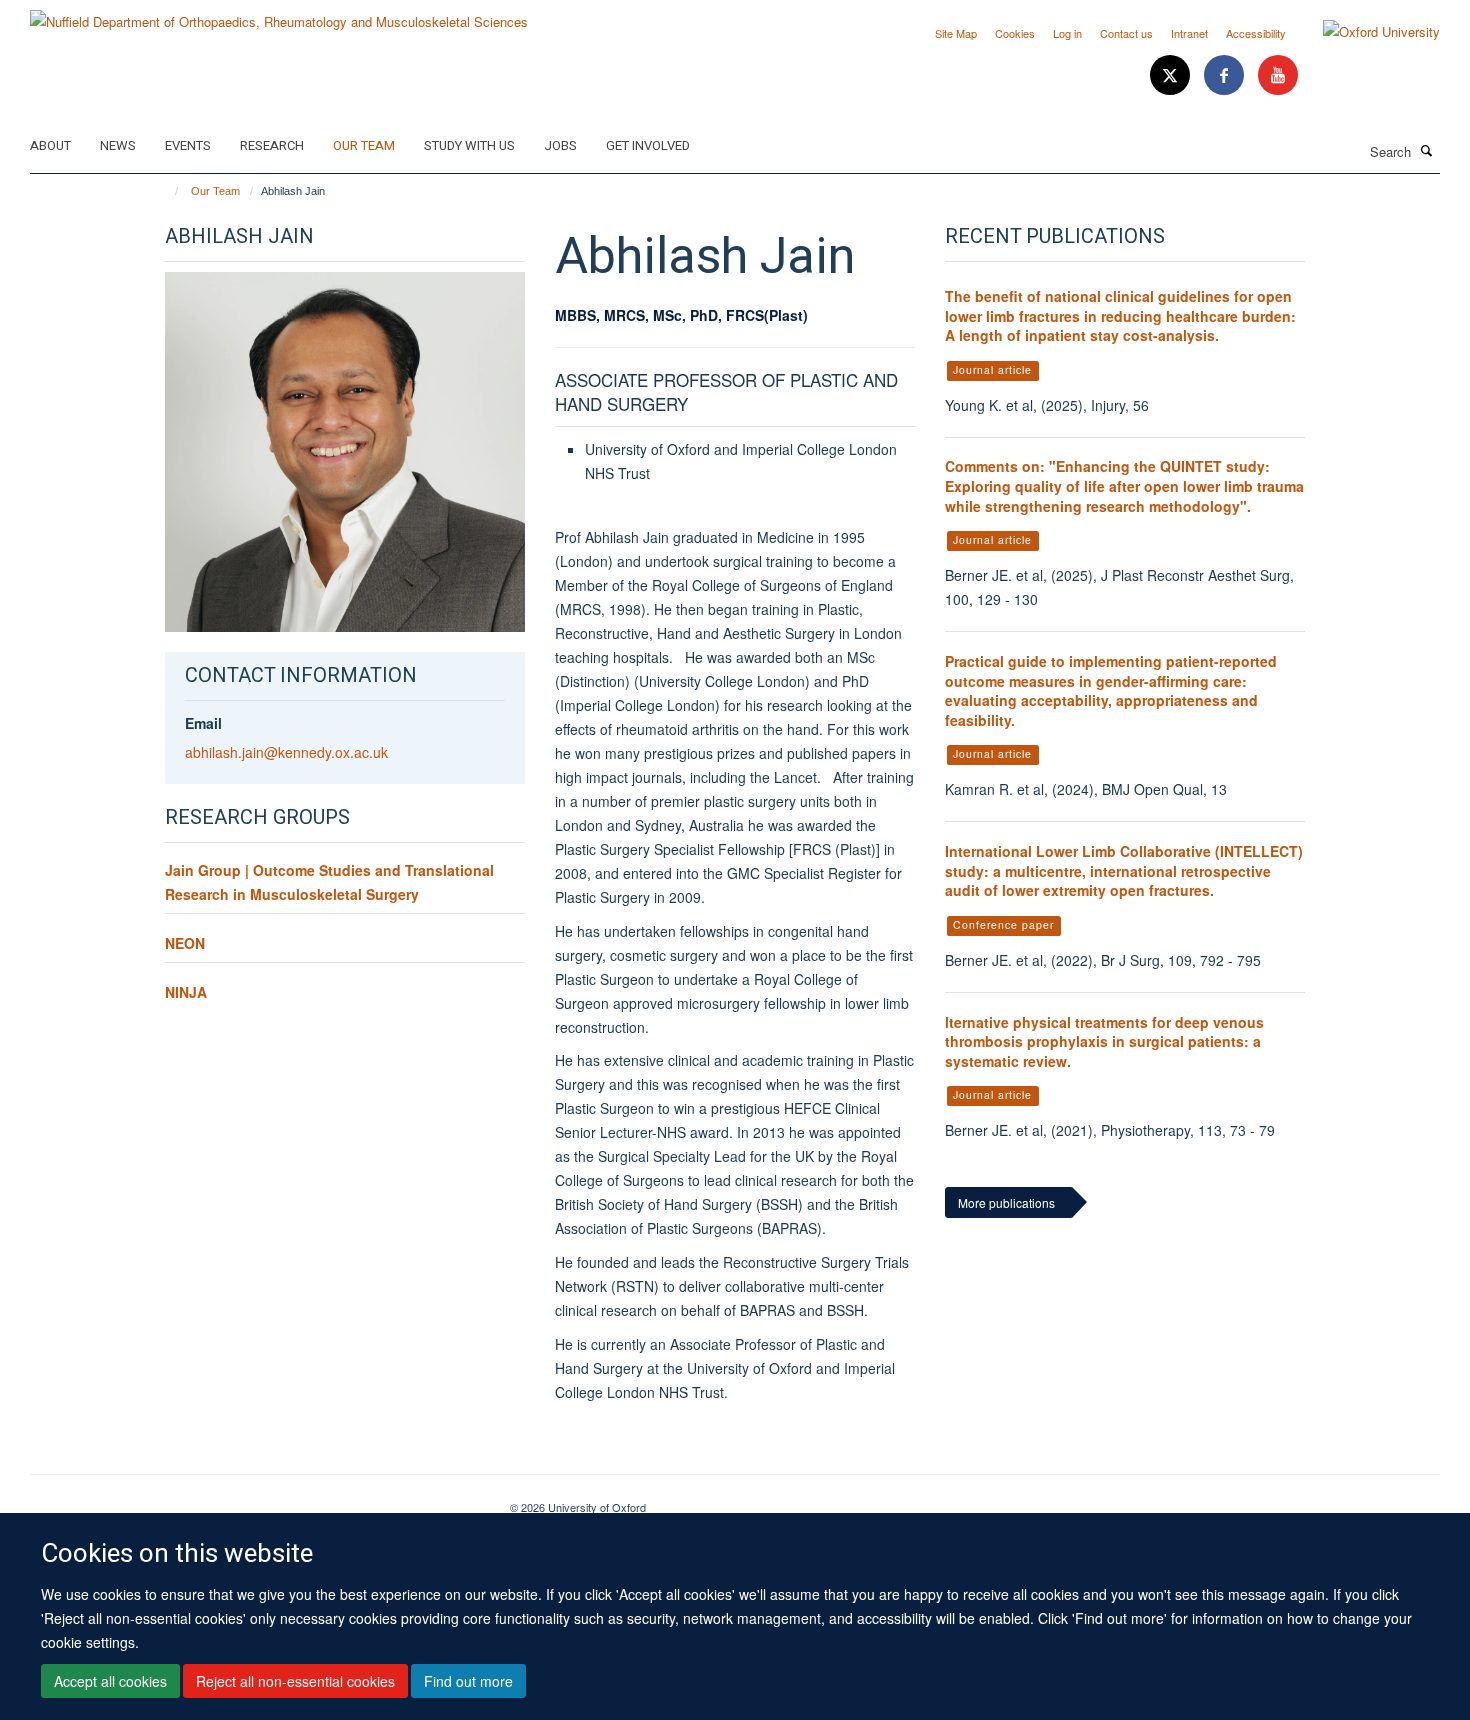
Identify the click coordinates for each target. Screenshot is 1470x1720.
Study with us (469, 145)
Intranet (1189, 33)
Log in (1067, 33)
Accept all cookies (110, 1681)
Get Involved (648, 145)
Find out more (468, 1681)
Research (272, 145)
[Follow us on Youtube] (1278, 75)
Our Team (364, 145)
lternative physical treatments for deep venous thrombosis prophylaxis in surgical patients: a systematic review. (1104, 1041)
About (50, 145)
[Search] (1427, 150)
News (118, 145)
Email (203, 723)
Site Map (956, 33)
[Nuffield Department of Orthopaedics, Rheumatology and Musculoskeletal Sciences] (279, 14)
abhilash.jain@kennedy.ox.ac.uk (286, 752)
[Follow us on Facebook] (1226, 75)
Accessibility (1256, 33)
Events (188, 145)
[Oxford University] (1366, 32)
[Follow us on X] (1172, 75)
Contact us (1126, 33)
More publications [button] (1006, 1202)
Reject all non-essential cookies (295, 1681)
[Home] (167, 191)
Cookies (1015, 33)
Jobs (560, 145)
